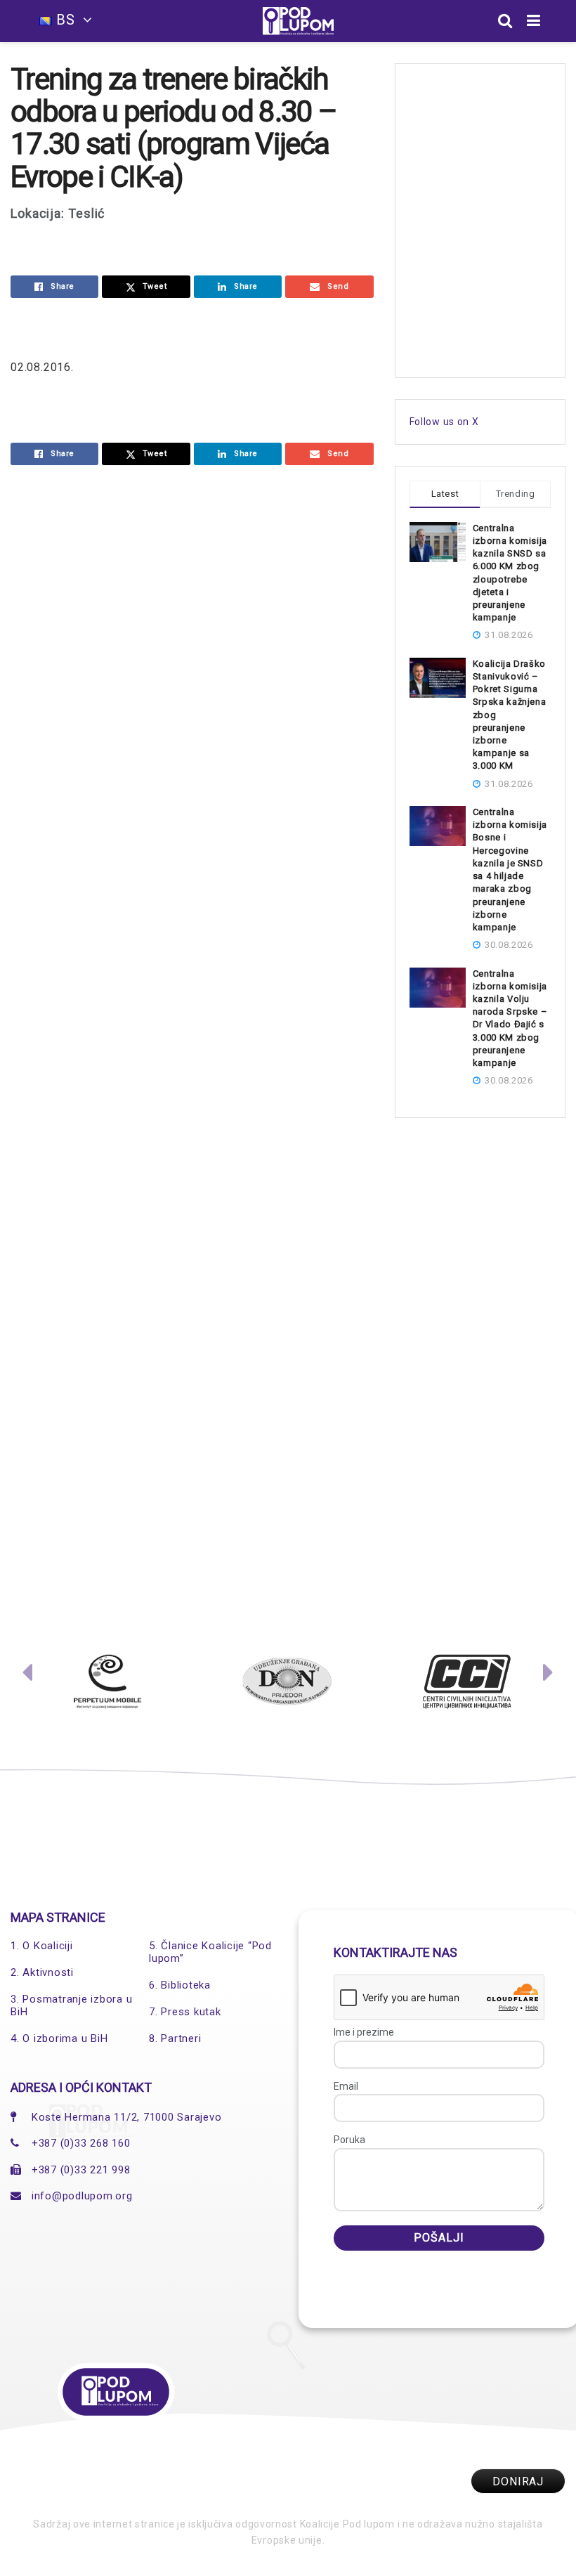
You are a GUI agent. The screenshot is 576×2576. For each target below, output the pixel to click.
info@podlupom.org (82, 2196)
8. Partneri (175, 2038)
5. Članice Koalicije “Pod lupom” (210, 1952)
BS (66, 20)
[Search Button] (505, 21)
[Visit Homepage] (298, 21)
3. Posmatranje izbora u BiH (71, 2005)
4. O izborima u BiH (59, 2038)
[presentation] (27, 1676)
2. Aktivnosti (42, 1972)
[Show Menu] (534, 21)
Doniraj (518, 2481)
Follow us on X (444, 422)
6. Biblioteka (180, 1985)
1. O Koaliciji (42, 1946)
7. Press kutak (185, 2012)
